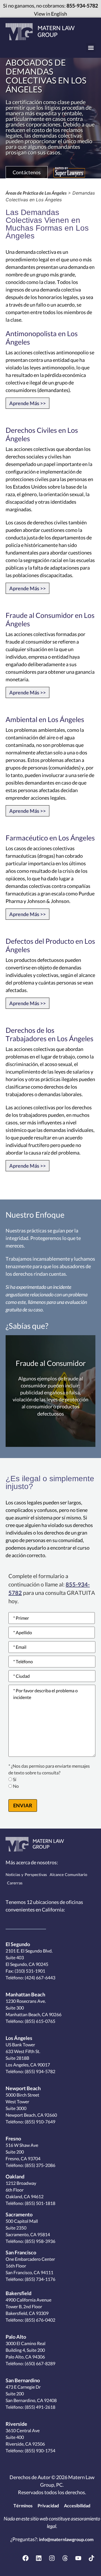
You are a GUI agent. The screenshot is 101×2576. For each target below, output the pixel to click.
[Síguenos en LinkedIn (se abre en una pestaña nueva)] (39, 2558)
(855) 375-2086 (40, 2165)
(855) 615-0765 (40, 2021)
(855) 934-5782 (40, 2071)
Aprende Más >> (27, 403)
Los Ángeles (19, 2038)
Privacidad (48, 2505)
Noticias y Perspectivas (26, 1875)
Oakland (15, 2176)
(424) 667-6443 (40, 1978)
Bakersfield (19, 2293)
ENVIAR (23, 1805)
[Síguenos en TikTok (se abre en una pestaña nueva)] (91, 2558)
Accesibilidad (77, 2505)
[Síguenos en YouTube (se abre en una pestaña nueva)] (78, 2558)
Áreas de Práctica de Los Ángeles (36, 193)
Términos (23, 2505)
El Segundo (18, 1944)
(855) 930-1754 (40, 2450)
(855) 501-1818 (40, 2203)
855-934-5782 (82, 6)
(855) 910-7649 (40, 2122)
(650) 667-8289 (40, 2363)
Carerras (15, 1883)
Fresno (13, 2138)
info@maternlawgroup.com (66, 2539)
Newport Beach (23, 2088)
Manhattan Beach (25, 1994)
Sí (15, 1780)
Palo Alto (16, 2337)
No (16, 1786)
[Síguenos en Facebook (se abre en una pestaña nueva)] (26, 2558)
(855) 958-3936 (40, 2241)
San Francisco (21, 2252)
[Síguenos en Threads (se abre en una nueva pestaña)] (65, 2558)
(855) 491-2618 (40, 2407)
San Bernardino (23, 2380)
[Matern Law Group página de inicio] (40, 32)
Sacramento (19, 2214)
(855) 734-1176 (40, 2279)
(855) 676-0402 (40, 2320)
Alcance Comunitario (68, 1875)
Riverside (16, 2424)
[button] (91, 48)
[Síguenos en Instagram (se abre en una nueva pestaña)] (52, 2558)
